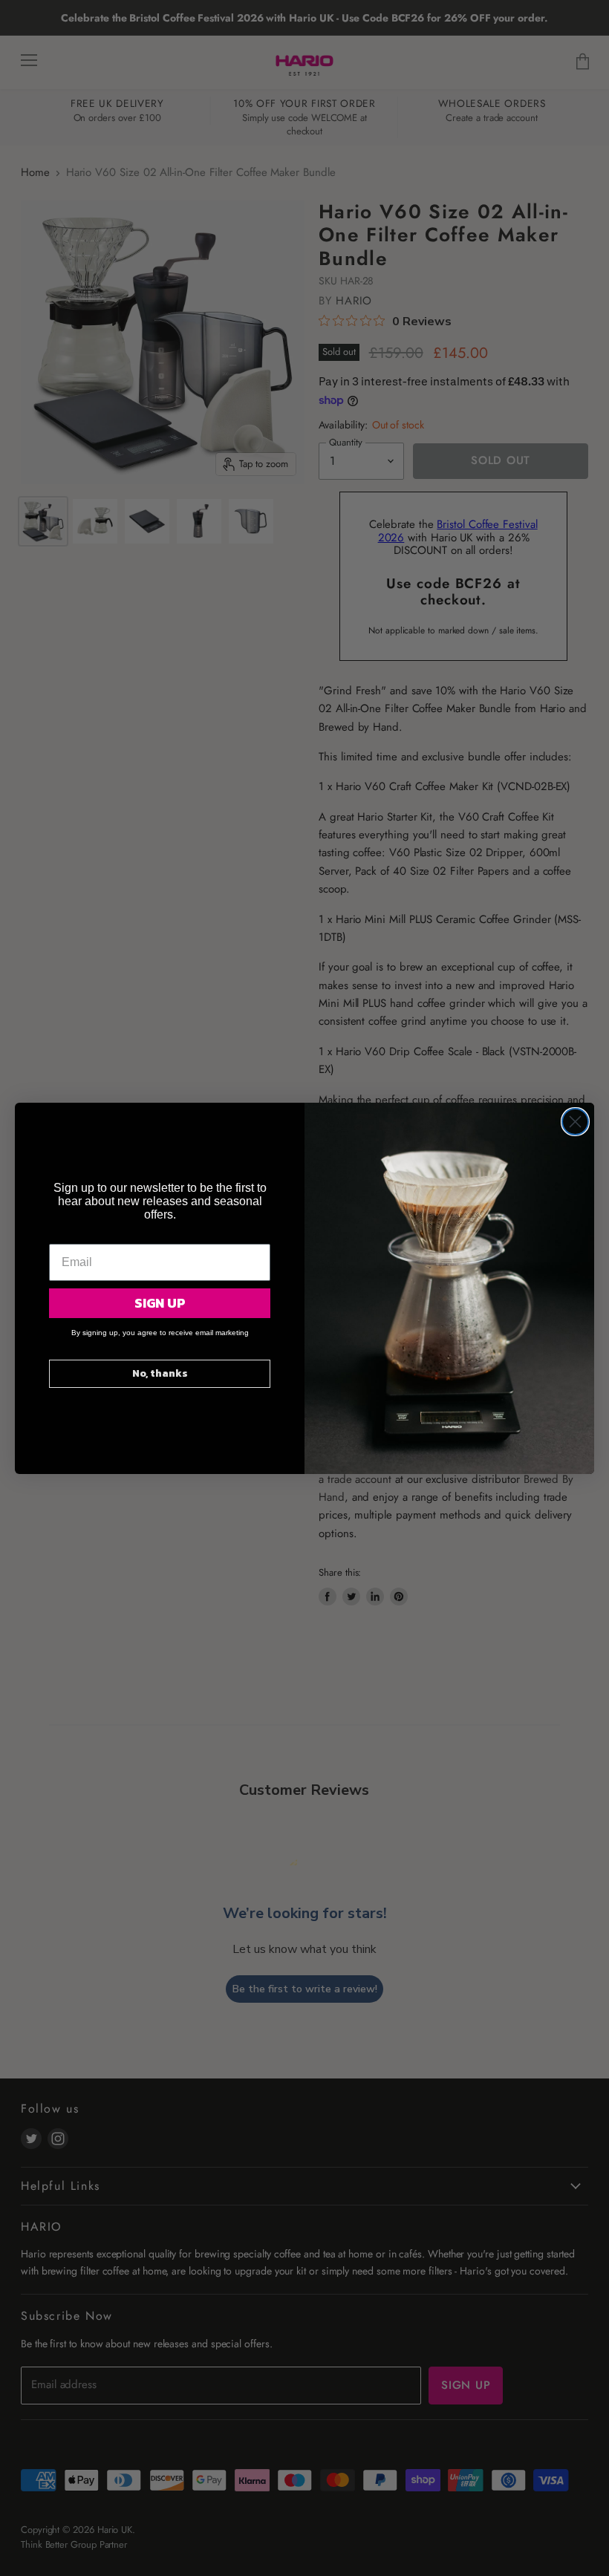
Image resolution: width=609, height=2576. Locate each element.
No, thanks (160, 1373)
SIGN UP (160, 1303)
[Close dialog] (575, 1122)
